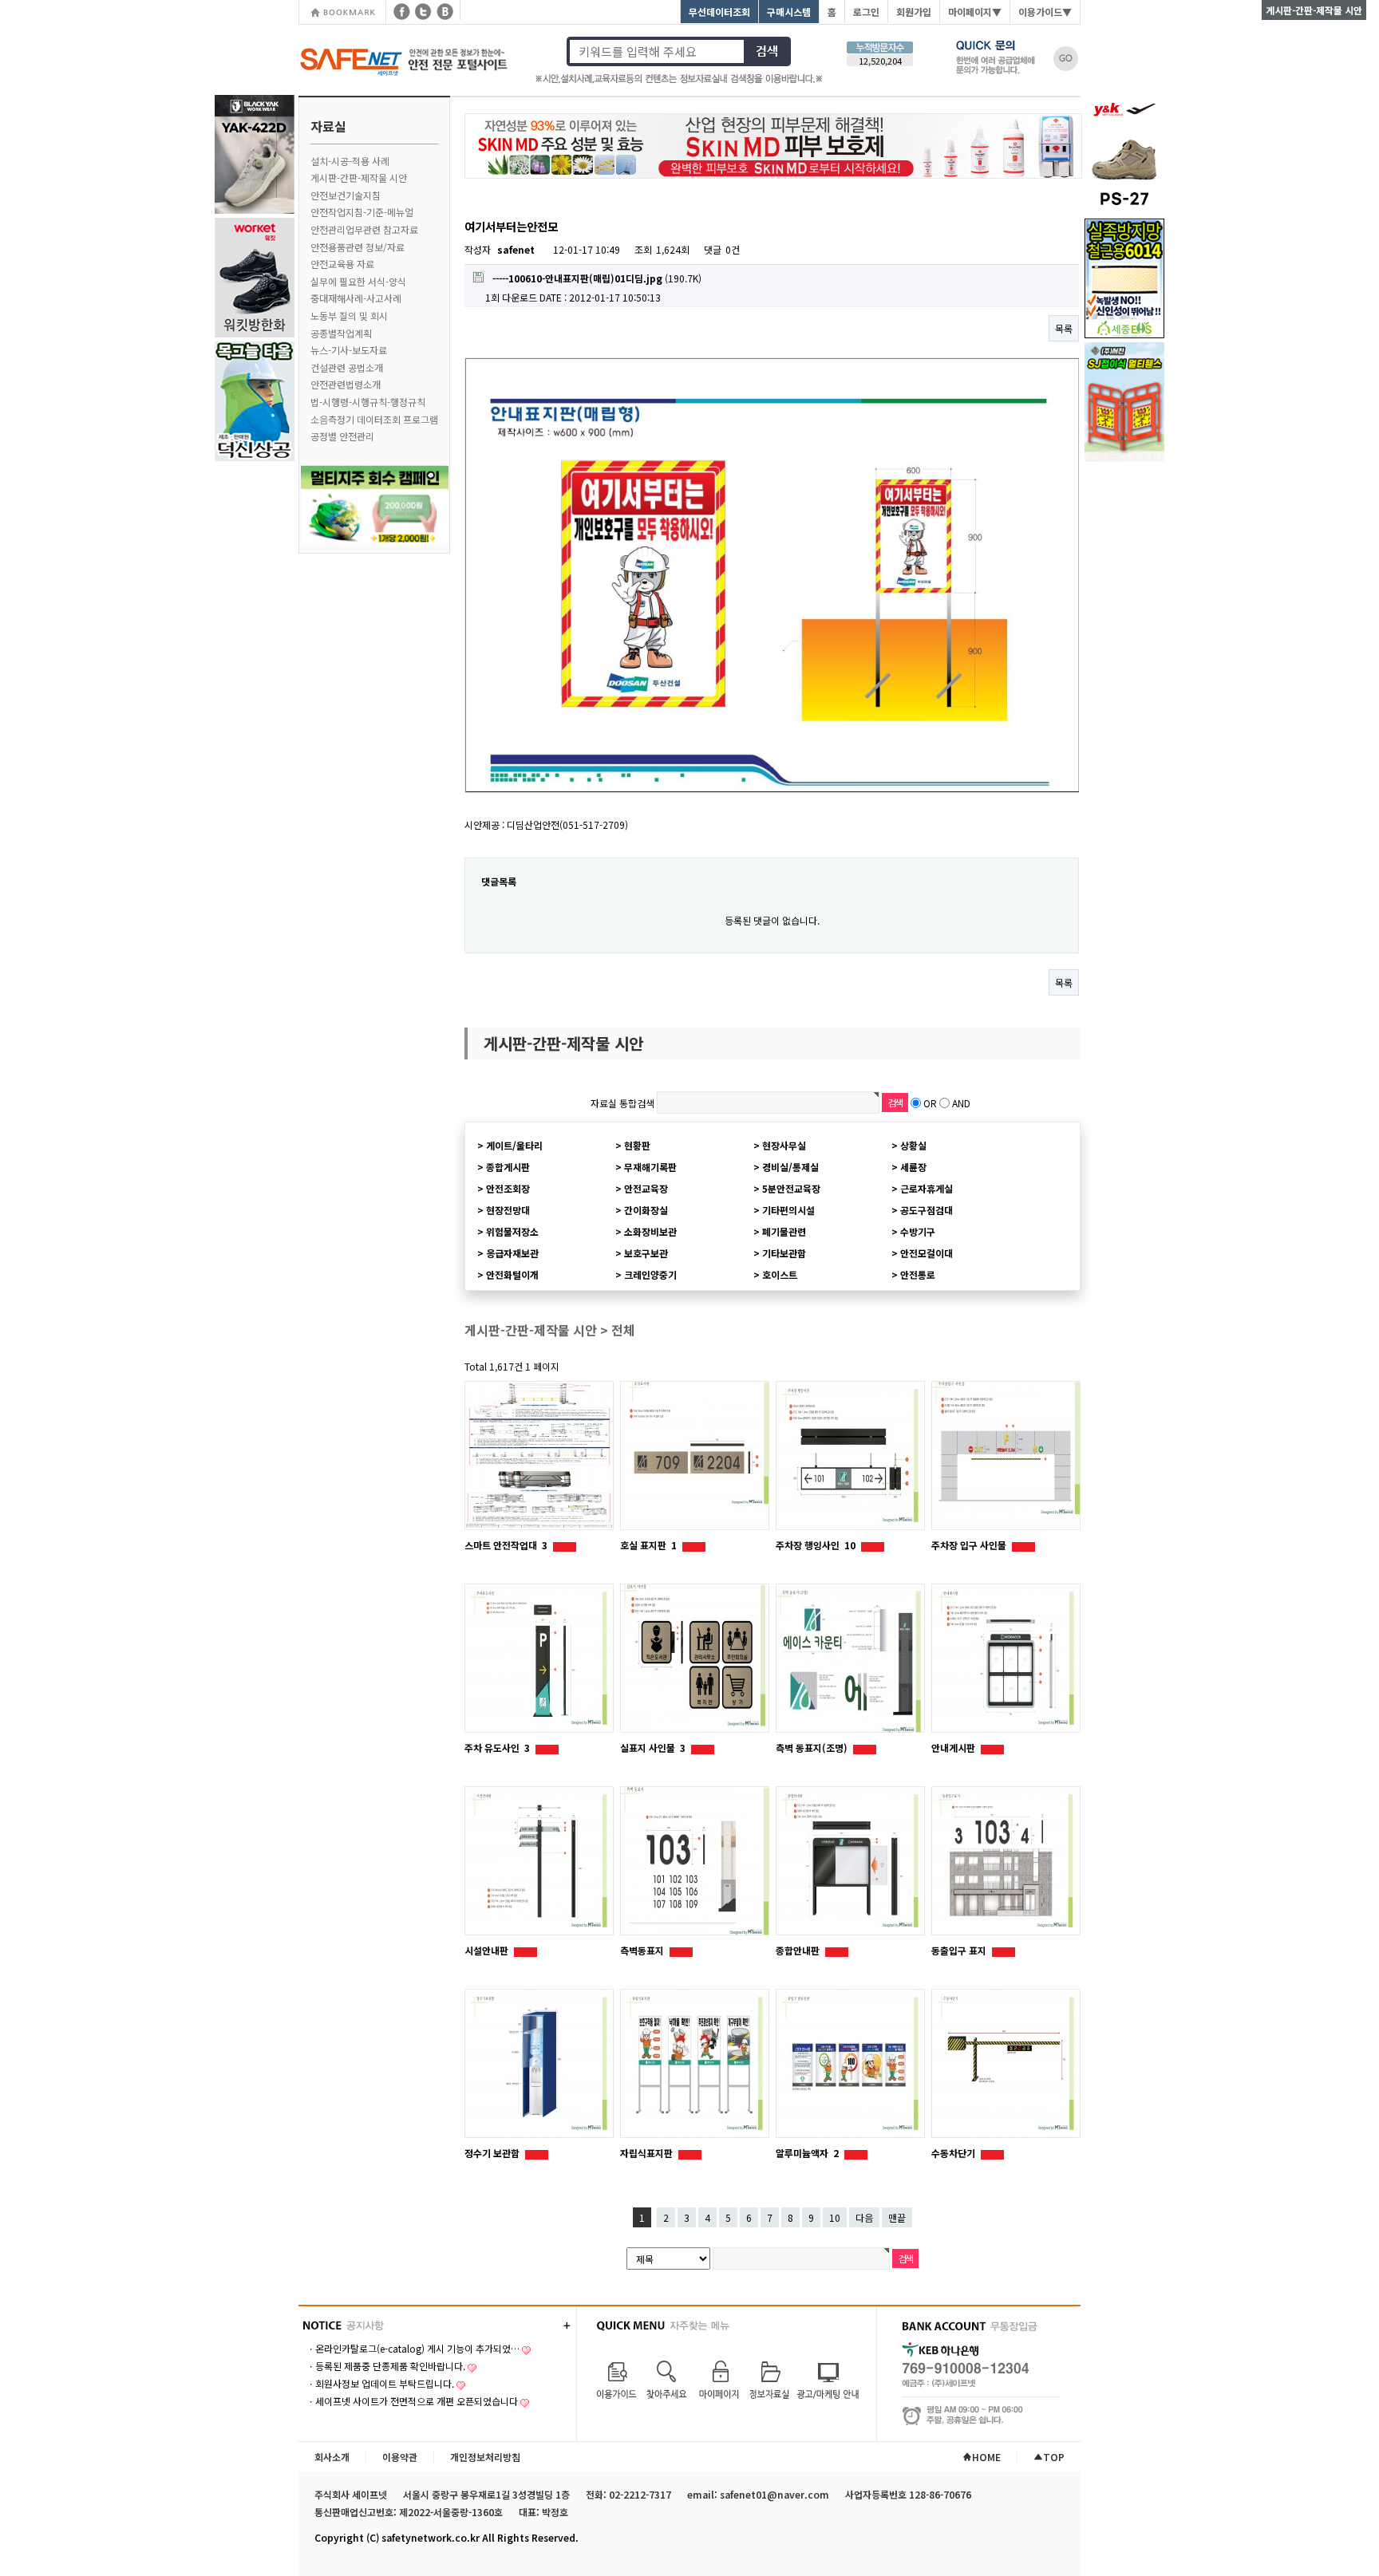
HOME (986, 2457)
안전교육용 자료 (342, 264)
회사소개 (332, 2457)
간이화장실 (646, 1210)
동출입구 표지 (960, 1950)
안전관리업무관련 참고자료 (364, 229)
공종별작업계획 (341, 333)
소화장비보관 (650, 1231)
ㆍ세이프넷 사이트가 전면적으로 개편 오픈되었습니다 (412, 2401)
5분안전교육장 (791, 1188)
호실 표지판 (648, 1545)
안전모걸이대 (927, 1253)
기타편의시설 (788, 1210)
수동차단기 (954, 2153)
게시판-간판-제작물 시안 (359, 178)
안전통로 (918, 1274)
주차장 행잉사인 (816, 1545)
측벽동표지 (643, 1950)
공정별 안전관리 (342, 436)
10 (835, 2217)
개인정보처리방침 (485, 2457)
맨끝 (897, 2217)
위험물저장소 (512, 1231)
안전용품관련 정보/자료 (358, 247)
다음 (864, 2217)
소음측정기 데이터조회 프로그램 (374, 419)
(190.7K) (597, 278)
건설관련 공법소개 (347, 367)
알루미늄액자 (807, 2153)
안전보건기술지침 (346, 195)
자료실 (328, 126)
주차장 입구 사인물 (970, 1545)
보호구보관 (646, 1253)
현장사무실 (784, 1145)
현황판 (637, 1145)
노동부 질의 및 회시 (349, 316)
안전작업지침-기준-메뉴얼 (362, 212)
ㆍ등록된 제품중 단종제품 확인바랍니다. (386, 2366)
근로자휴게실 (927, 1188)
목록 (1064, 328)
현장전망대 (508, 1210)
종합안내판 (799, 1950)
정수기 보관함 (493, 2153)
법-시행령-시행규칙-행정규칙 (368, 402)
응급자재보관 (512, 1253)
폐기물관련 (784, 1231)
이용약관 (400, 2457)
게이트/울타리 (514, 1145)
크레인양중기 (650, 1274)
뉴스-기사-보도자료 (349, 350)
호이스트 (780, 1274)
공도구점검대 (927, 1210)
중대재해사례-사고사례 (356, 298)
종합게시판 (508, 1167)
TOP (1054, 2457)
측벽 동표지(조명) (813, 1748)
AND (961, 1103)
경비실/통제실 (790, 1167)
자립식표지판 (648, 2153)
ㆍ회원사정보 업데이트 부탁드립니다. (380, 2383)
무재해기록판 (650, 1167)
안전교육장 (646, 1188)
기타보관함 (784, 1253)
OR (930, 1103)
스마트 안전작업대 (506, 1545)
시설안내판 (488, 1950)
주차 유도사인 (497, 1748)
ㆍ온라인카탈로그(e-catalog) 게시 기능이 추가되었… (413, 2348)
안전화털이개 (512, 1274)
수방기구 (918, 1231)
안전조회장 (508, 1188)
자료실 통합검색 (622, 1103)
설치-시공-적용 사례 (350, 161)
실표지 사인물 (653, 1748)
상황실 (913, 1145)
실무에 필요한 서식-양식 (358, 281)
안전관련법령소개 (346, 384)
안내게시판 (954, 1748)
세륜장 (913, 1167)
